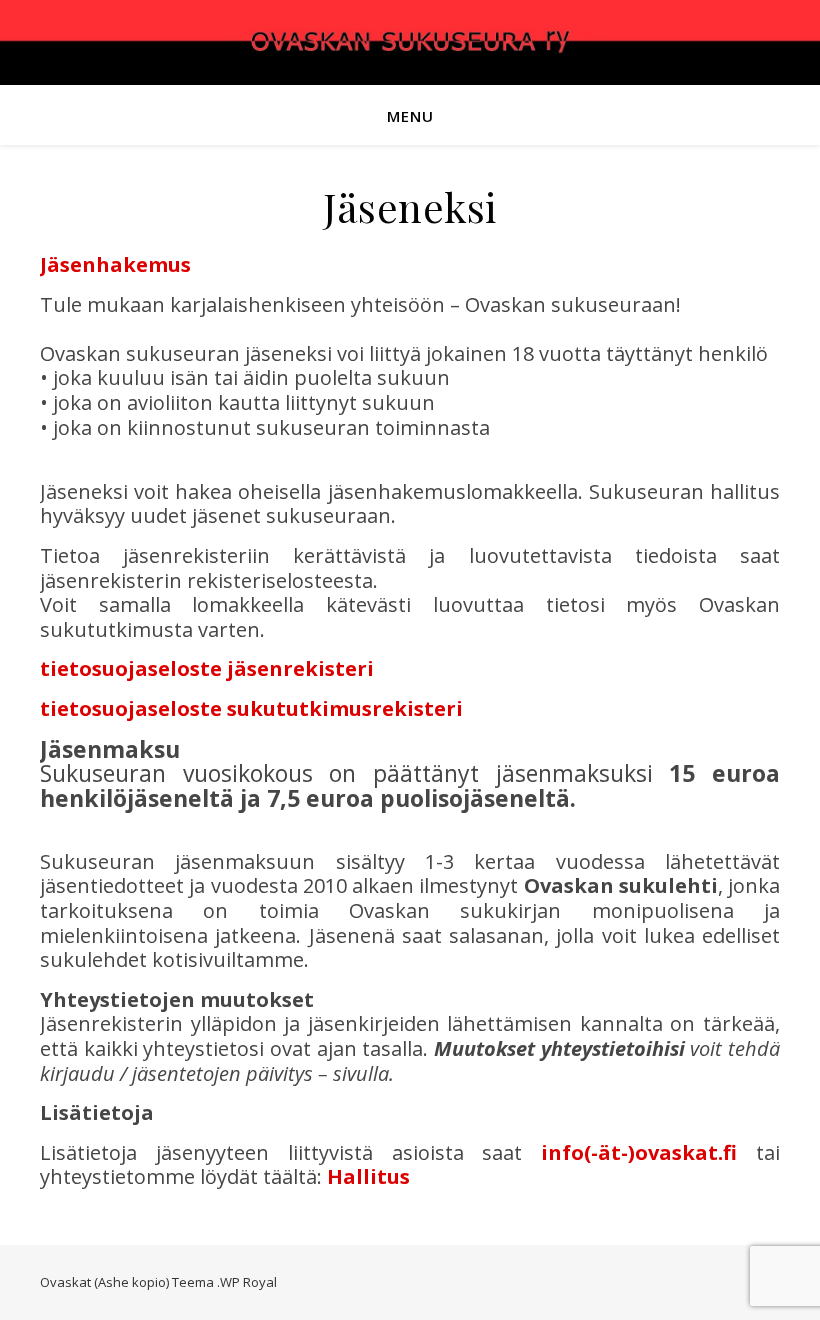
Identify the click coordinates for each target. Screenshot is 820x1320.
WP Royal (248, 1282)
